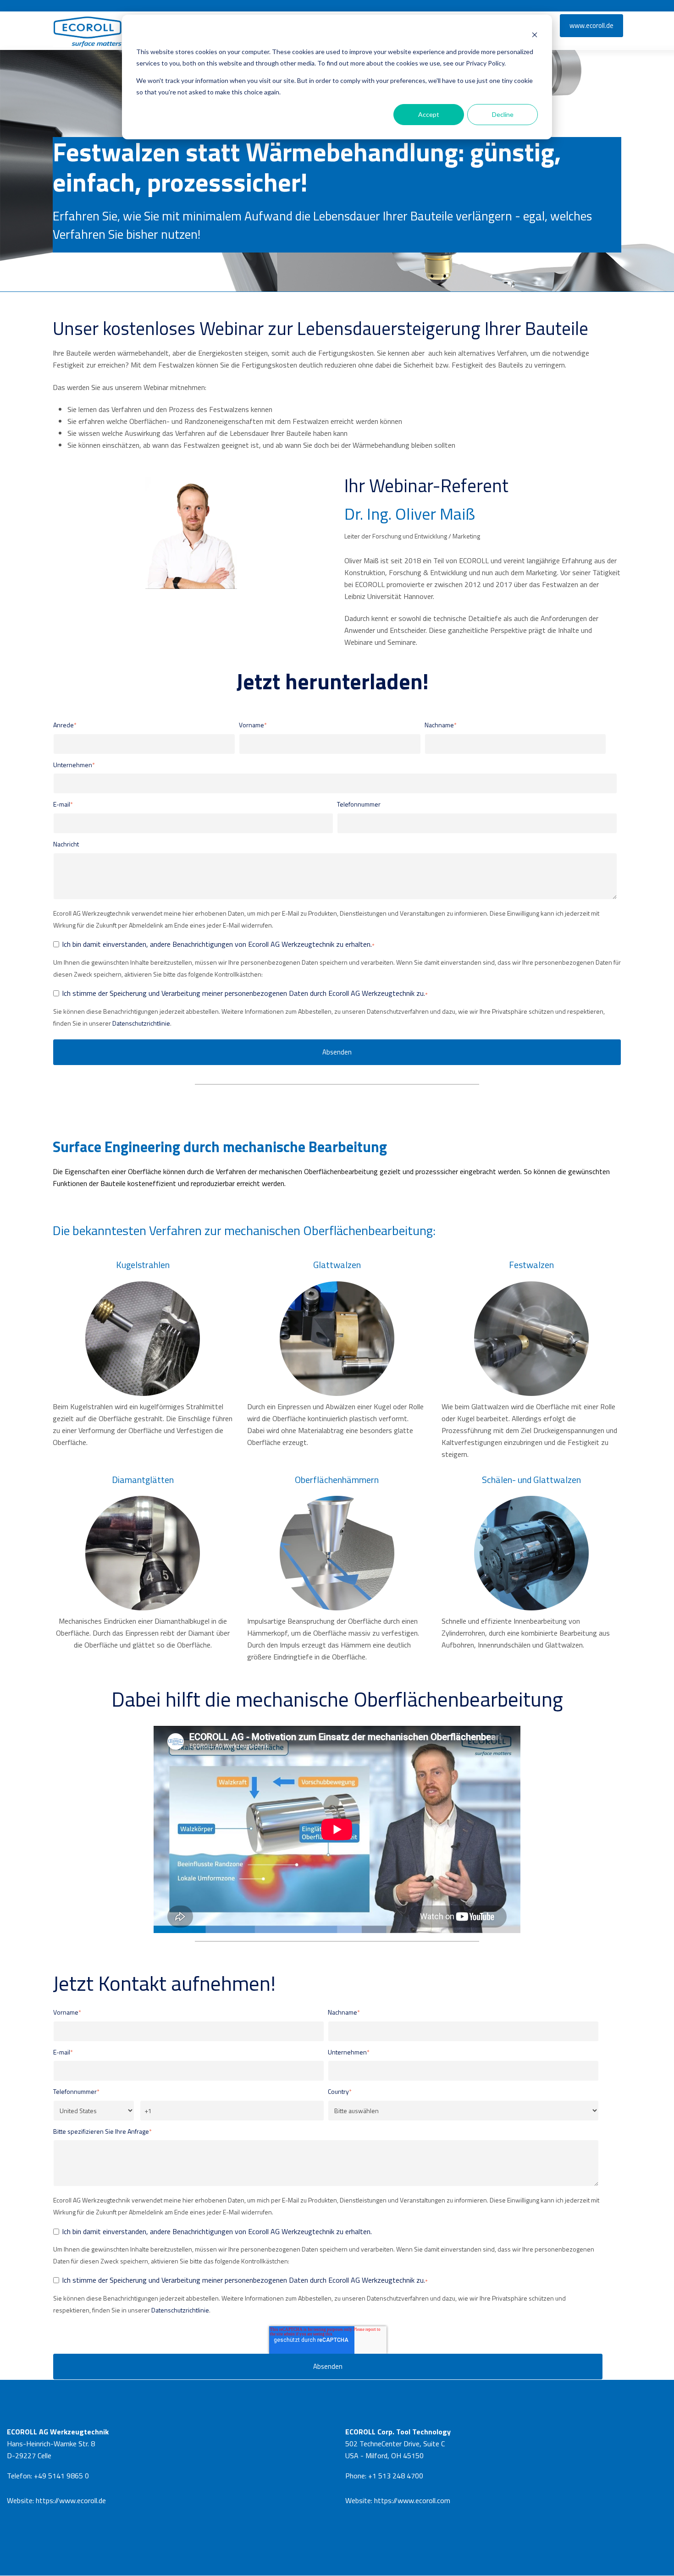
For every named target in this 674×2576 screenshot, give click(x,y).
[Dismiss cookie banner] (535, 35)
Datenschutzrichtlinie (141, 1023)
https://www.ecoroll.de (71, 2500)
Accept (429, 114)
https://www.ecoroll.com (412, 2500)
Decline (503, 114)
